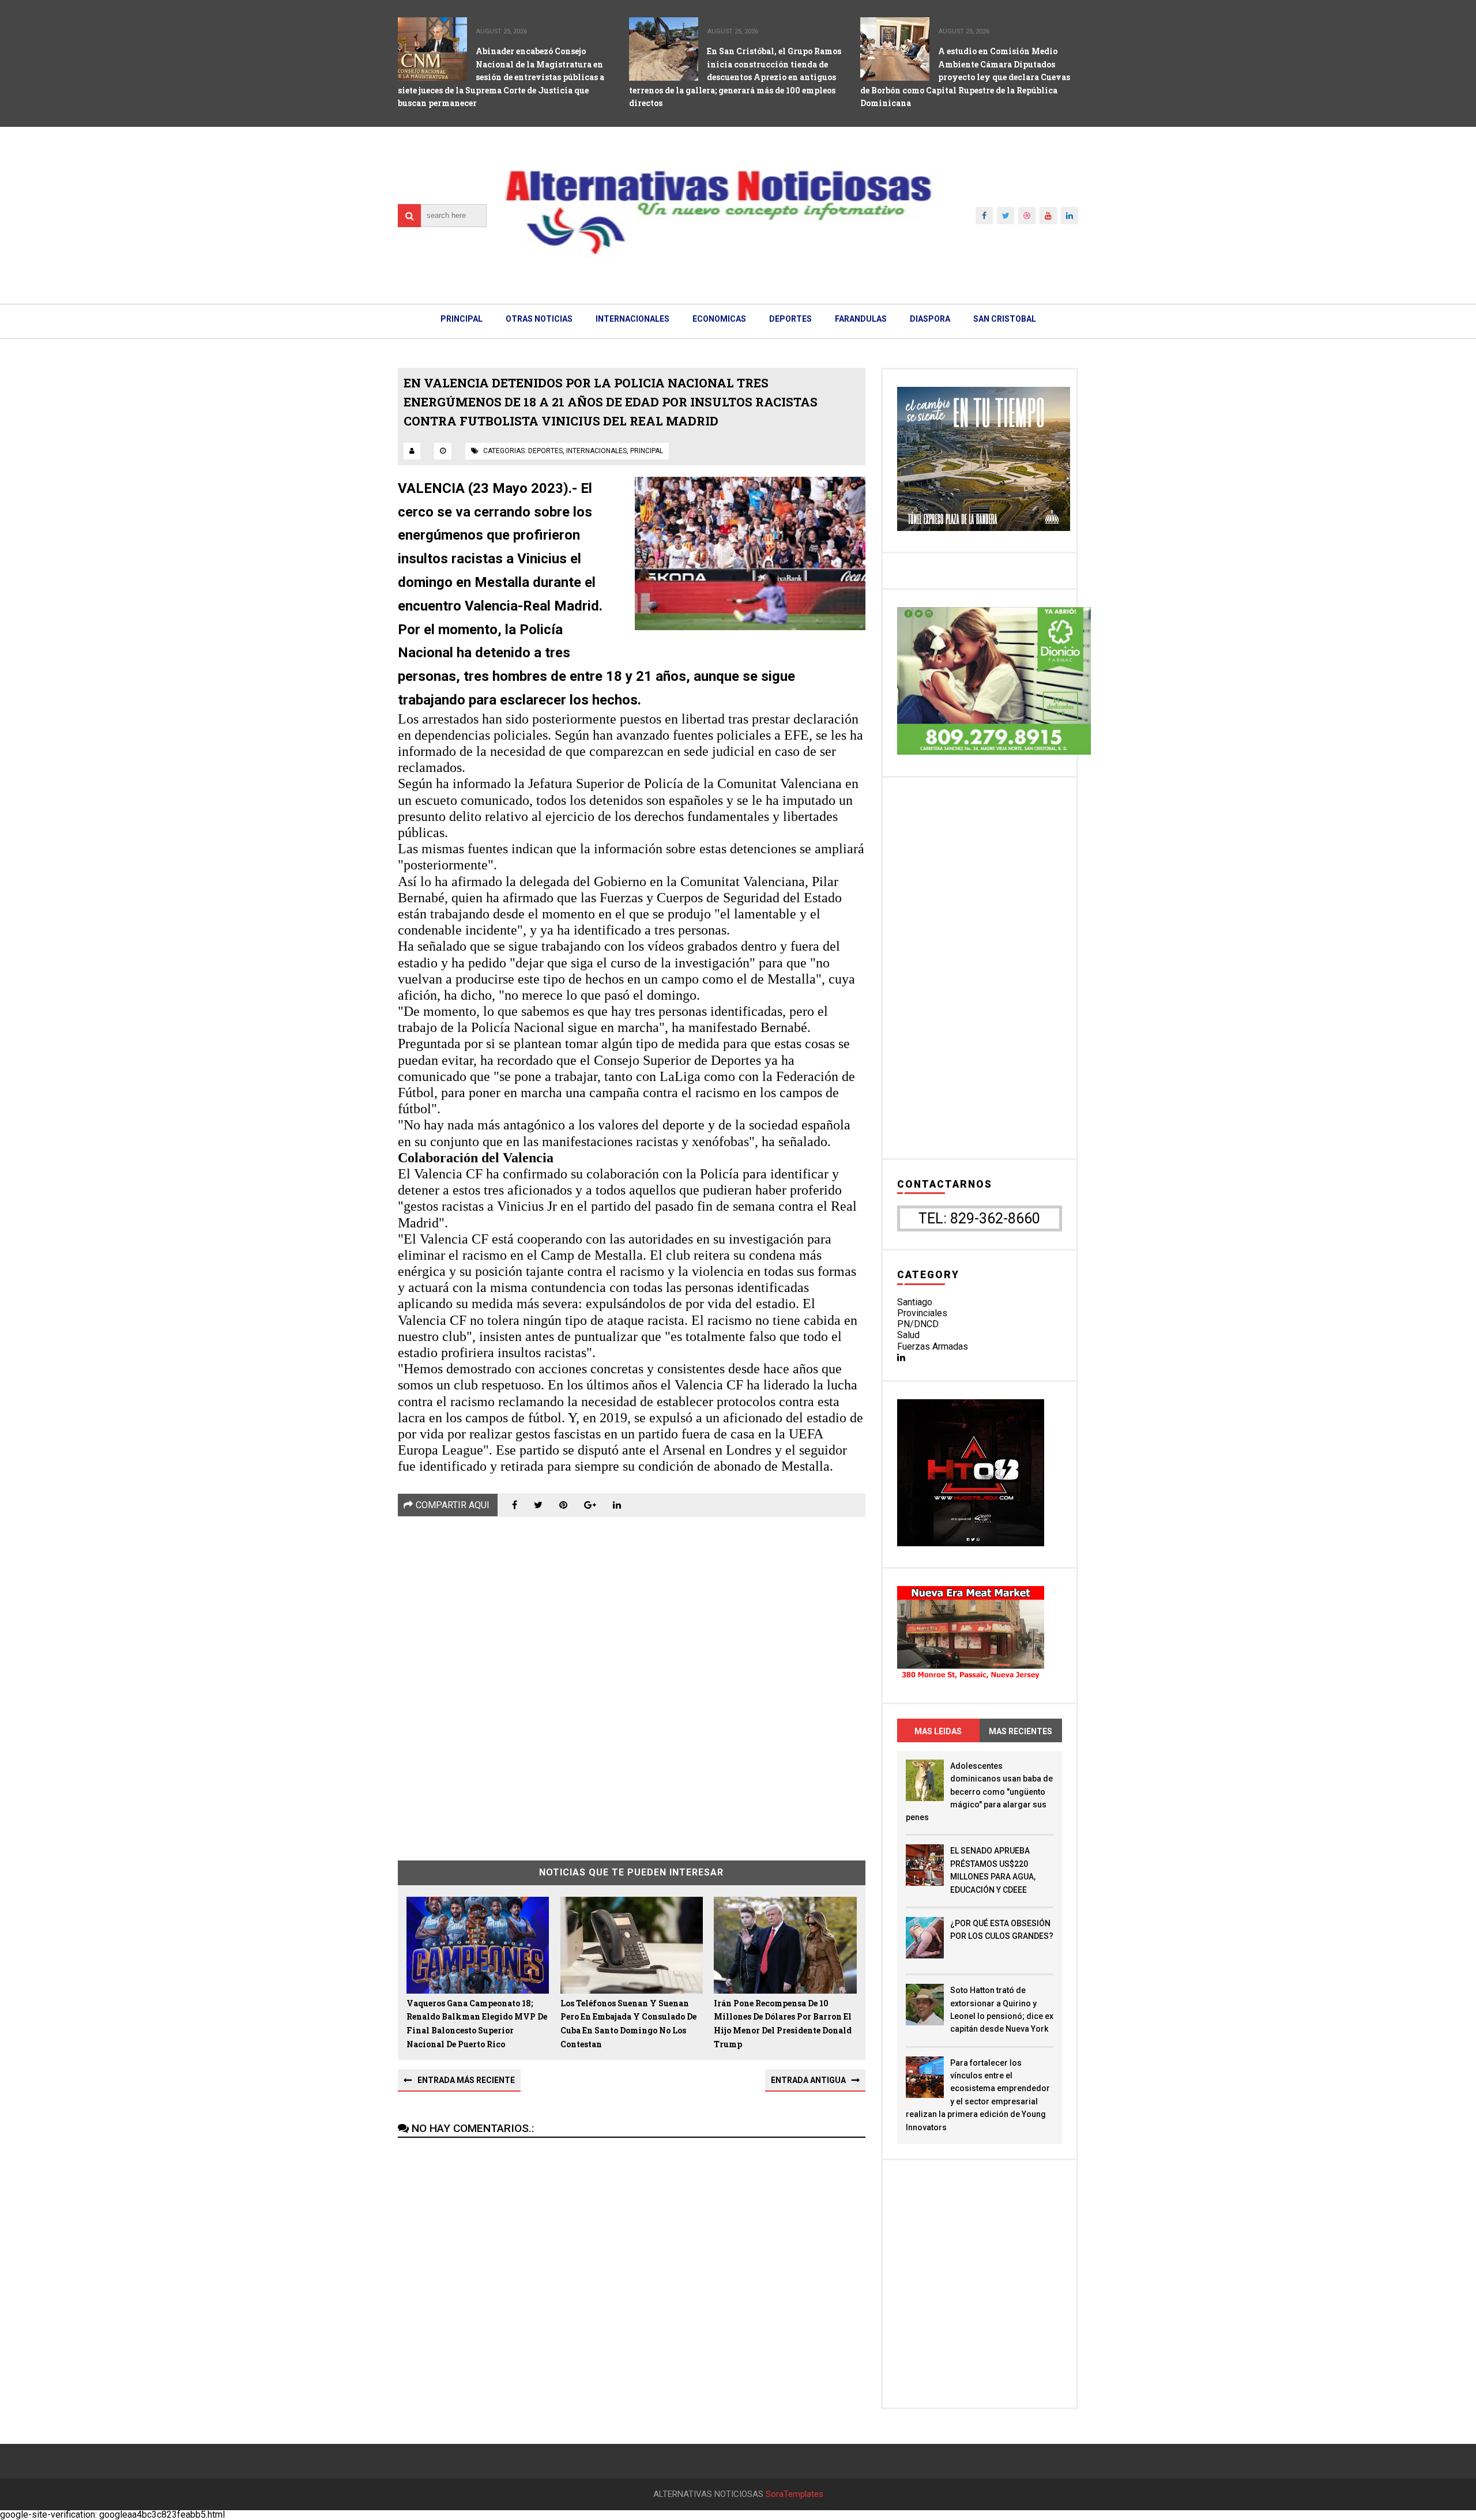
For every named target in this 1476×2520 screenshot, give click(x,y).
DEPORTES (790, 319)
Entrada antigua (808, 2080)
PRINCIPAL (462, 319)
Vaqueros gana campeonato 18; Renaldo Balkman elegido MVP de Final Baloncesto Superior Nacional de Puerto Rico (477, 2024)
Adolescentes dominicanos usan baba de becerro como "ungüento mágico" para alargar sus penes (979, 1792)
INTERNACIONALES (632, 319)
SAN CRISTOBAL (1005, 319)
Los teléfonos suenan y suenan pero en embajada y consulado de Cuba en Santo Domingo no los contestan (628, 2024)
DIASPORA (930, 319)
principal (647, 451)
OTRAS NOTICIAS (539, 319)
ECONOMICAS (719, 319)
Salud (908, 1335)
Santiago (915, 1302)
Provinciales (922, 1313)
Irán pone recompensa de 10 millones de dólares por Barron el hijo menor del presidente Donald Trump (783, 2024)
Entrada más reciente (466, 2080)
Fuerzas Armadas (933, 1346)
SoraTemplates (795, 2494)
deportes (545, 451)
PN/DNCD (918, 1324)
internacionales (596, 451)
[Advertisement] (632, 1680)
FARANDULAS (861, 319)
